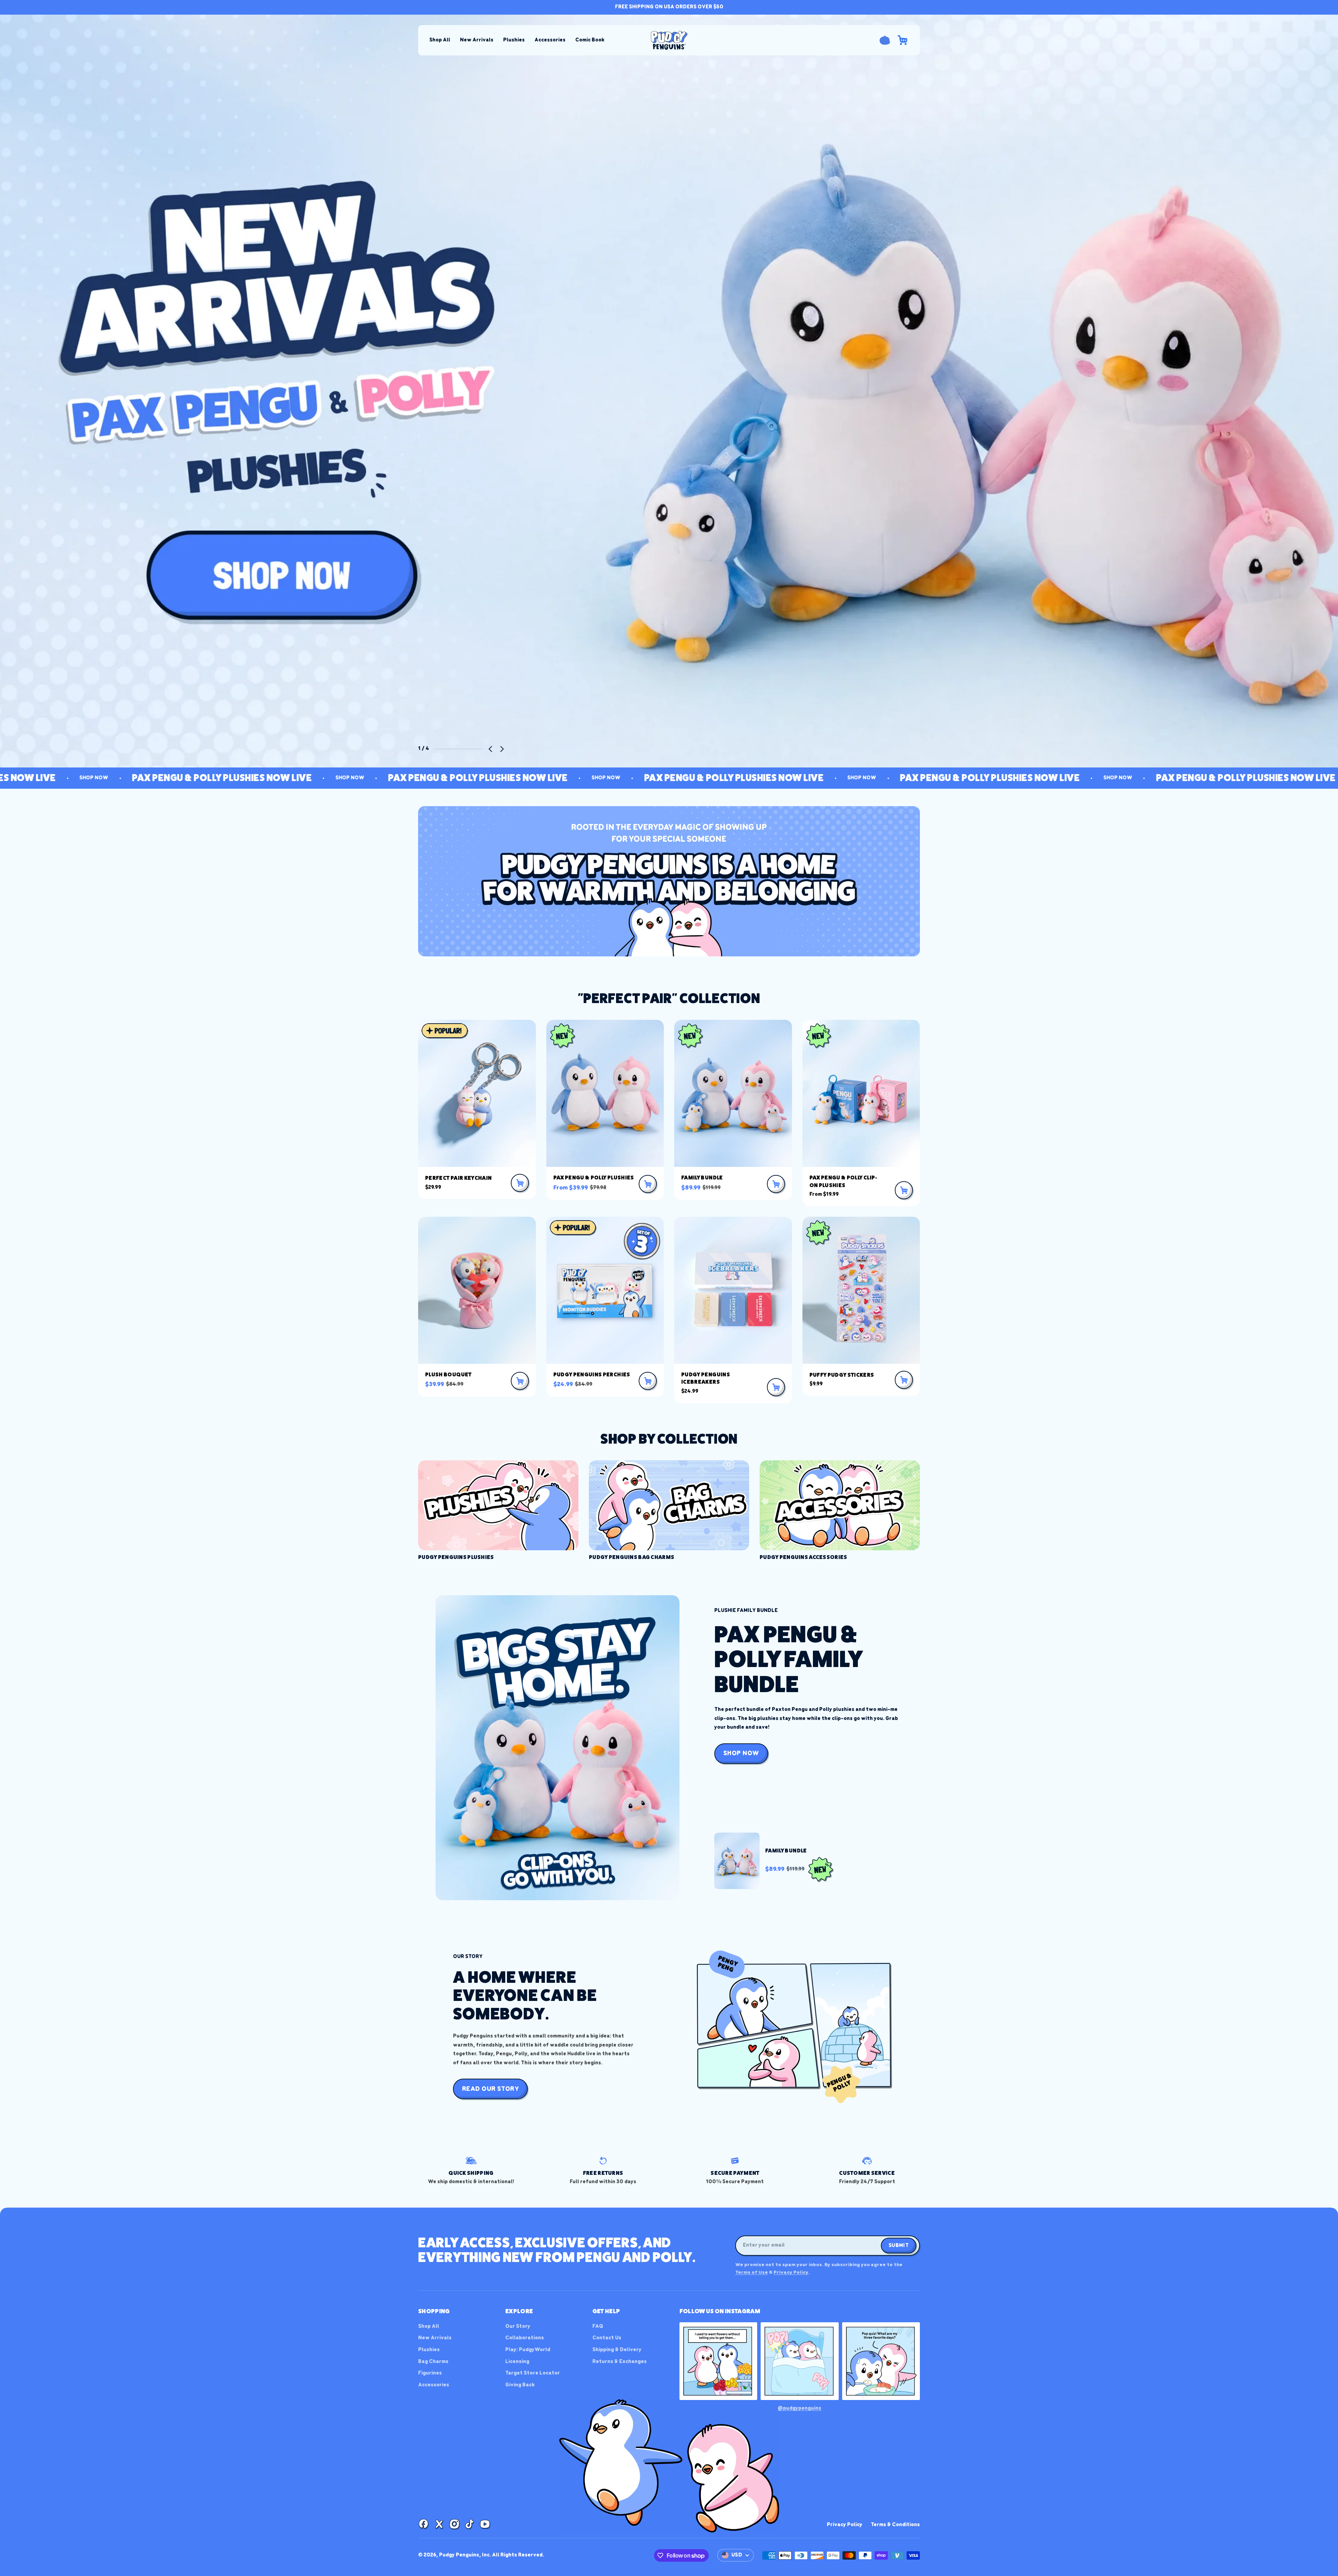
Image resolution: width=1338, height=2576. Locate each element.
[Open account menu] (885, 40)
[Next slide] (502, 749)
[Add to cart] (520, 1183)
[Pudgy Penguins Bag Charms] (669, 1511)
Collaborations (525, 2338)
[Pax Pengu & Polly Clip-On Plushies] (861, 1093)
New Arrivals (477, 40)
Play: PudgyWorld (528, 2350)
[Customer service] (867, 2171)
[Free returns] (603, 2171)
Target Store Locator (533, 2373)
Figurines (430, 2373)
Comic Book (590, 40)
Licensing (517, 2362)
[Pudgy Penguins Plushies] (498, 1511)
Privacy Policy (791, 2273)
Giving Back (520, 2385)
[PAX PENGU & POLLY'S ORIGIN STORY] (669, 391)
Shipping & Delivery (617, 2350)
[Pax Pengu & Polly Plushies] (605, 1093)
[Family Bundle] (733, 1093)
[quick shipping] (471, 2171)
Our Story (518, 2326)
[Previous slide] (491, 749)
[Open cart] (902, 40)
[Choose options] (648, 1184)
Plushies (514, 40)
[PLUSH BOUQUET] (477, 1290)
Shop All (440, 40)
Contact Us (607, 2338)
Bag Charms (433, 2362)
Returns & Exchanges (620, 2362)
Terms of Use (752, 2273)
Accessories (550, 40)
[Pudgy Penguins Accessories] (840, 1511)
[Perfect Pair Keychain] (477, 1093)
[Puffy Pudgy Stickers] (861, 1290)
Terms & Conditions (895, 2525)
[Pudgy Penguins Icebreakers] (733, 1290)
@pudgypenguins (799, 2408)
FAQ (598, 2326)
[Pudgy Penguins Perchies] (605, 1290)
